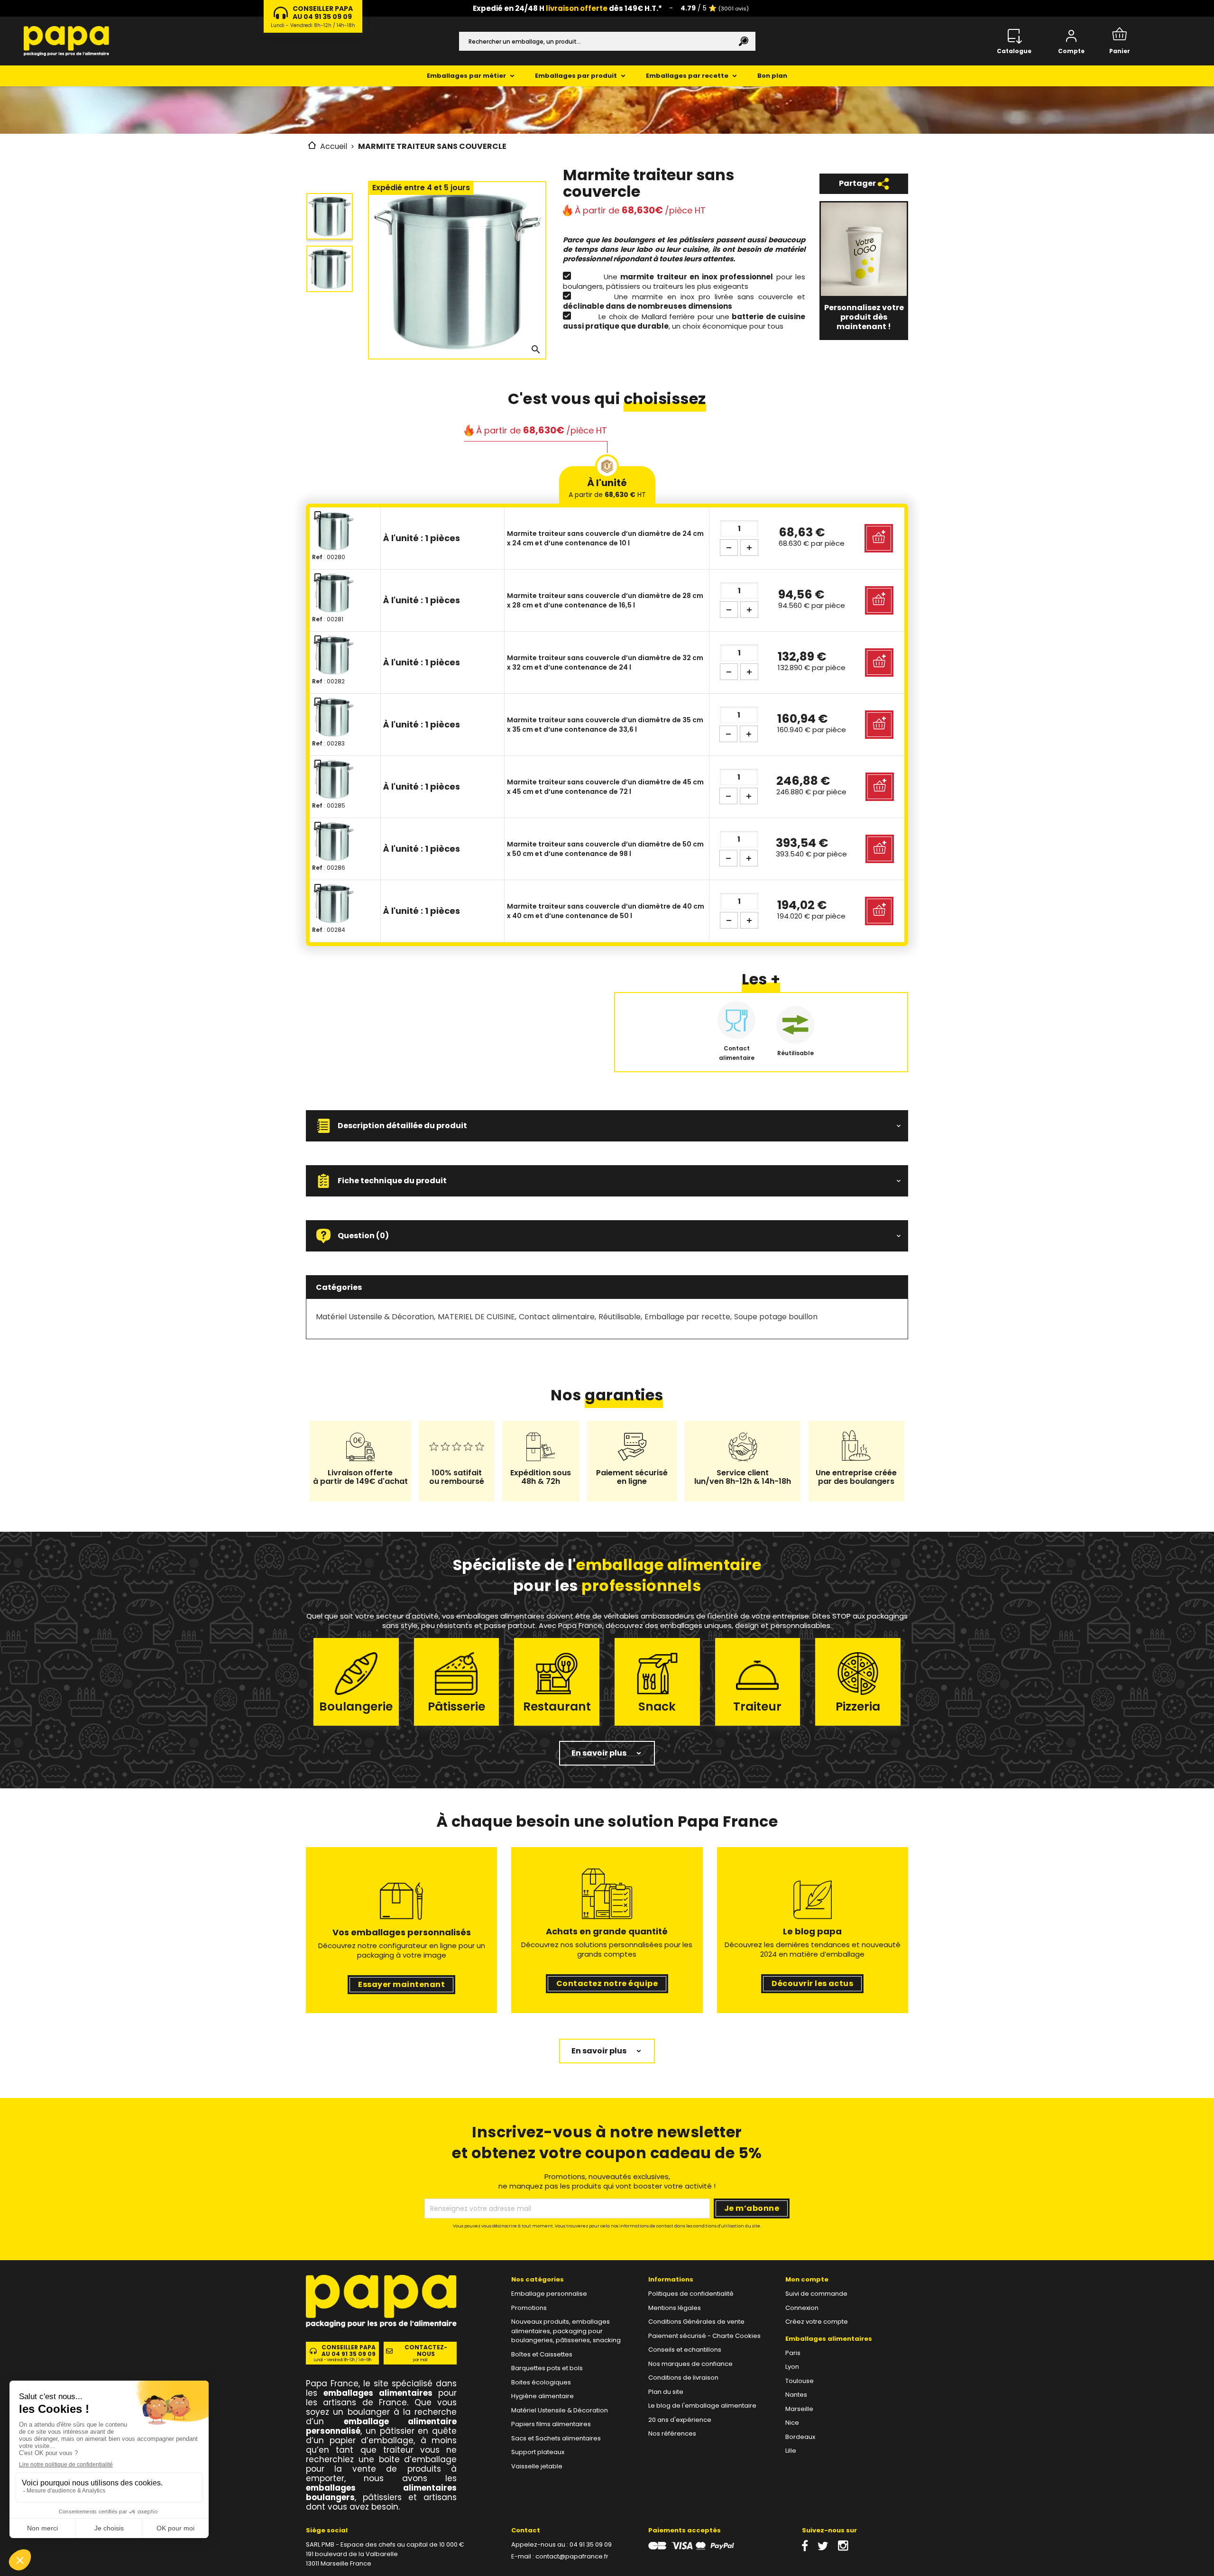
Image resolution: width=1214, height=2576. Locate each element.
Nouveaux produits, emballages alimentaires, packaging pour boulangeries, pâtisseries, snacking (566, 2331)
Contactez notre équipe (607, 1983)
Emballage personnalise (549, 2294)
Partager (858, 183)
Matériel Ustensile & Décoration (375, 1317)
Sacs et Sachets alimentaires (556, 2438)
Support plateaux (538, 2452)
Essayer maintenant (401, 1984)
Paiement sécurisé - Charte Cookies (704, 2336)
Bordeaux (800, 2437)
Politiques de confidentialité (691, 2294)
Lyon (792, 2367)
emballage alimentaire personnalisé (381, 2426)
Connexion (802, 2308)
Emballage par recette (687, 1317)
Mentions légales (675, 2308)
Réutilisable (620, 1317)
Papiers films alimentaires (551, 2424)
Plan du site (666, 2392)
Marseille (799, 2409)
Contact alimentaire (557, 1317)
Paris (793, 2353)
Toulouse (800, 2381)
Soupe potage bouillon (776, 1317)
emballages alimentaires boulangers (381, 2493)
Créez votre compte (817, 2322)
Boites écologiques (541, 2382)
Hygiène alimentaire (543, 2396)
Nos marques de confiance (690, 2364)
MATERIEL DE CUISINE (476, 1317)
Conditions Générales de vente (696, 2322)
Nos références (672, 2433)
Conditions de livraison (683, 2378)
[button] (607, 1126)
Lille (791, 2451)
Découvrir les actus (812, 1983)
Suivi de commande (816, 2294)
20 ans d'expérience (680, 2420)
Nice (792, 2423)
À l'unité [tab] (607, 488)
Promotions (529, 2308)
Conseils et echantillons (685, 2350)
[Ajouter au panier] (879, 538)
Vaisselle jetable (537, 2466)
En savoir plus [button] (599, 1753)
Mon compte (807, 2279)
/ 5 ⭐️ (715, 8)
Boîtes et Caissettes (542, 2354)
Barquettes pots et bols (547, 2368)
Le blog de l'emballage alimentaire (702, 2406)
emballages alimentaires (378, 2393)
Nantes (796, 2395)
